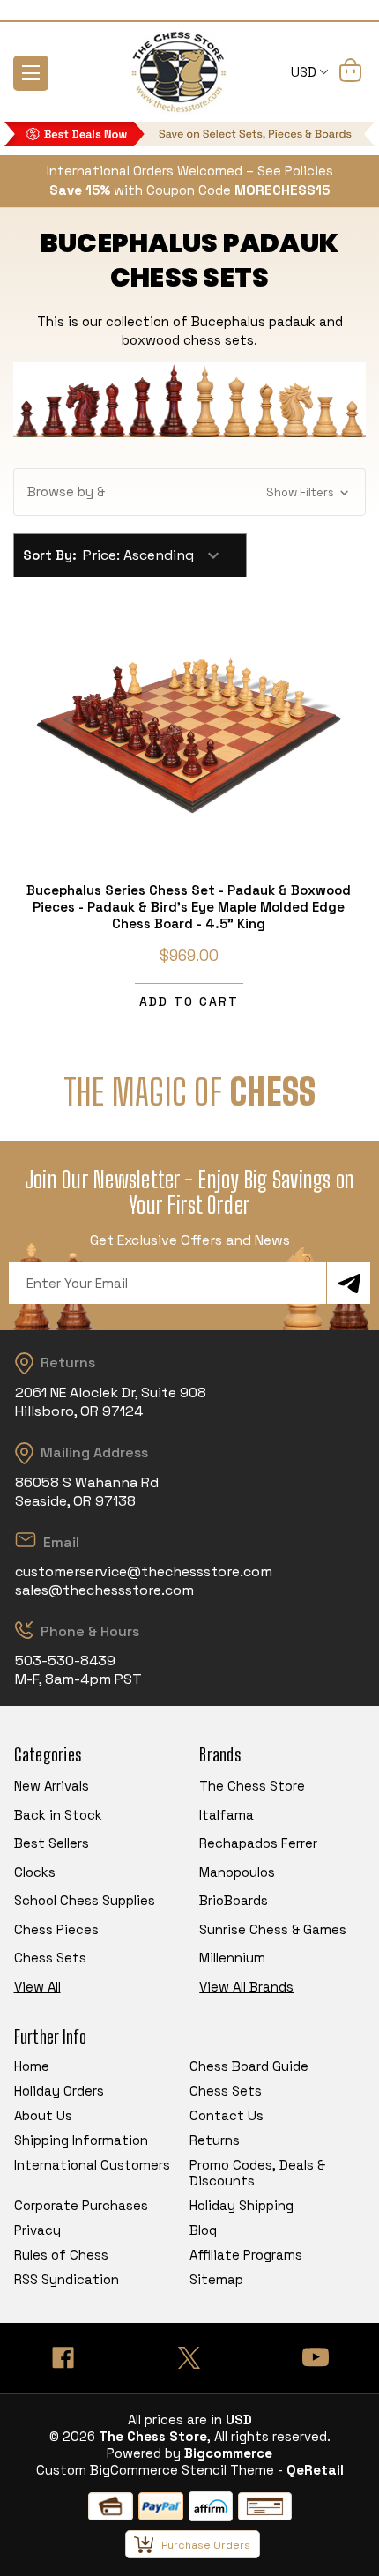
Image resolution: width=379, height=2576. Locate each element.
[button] (189, 492)
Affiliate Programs (246, 2255)
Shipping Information (81, 2140)
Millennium (232, 1958)
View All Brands (246, 1987)
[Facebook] (63, 2358)
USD (305, 72)
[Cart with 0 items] (350, 73)
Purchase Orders (206, 2545)
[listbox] (159, 555)
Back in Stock (58, 1815)
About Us (43, 2115)
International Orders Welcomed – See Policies (190, 171)
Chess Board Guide (249, 2066)
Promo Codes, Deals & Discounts (257, 2173)
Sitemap (216, 2279)
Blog (203, 2230)
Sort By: (50, 555)
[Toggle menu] (31, 73)
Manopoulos (237, 1872)
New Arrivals (52, 1786)
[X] (189, 2358)
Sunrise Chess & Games (273, 1929)
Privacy (37, 2230)
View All (37, 1987)
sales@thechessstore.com (104, 1590)
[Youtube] (316, 2358)
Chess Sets (50, 1958)
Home (32, 2066)
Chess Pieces (56, 1929)
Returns (215, 2140)
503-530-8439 (65, 1660)
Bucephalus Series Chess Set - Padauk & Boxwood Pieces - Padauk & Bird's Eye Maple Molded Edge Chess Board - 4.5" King (189, 907)
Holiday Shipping (242, 2205)
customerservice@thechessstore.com (144, 1571)
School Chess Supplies (85, 1900)
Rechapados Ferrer (258, 1843)
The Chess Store (252, 1786)
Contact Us (227, 2115)
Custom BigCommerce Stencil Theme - (160, 2470)
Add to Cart (189, 1001)
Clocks (35, 1872)
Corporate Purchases (81, 2205)
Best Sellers (52, 1843)
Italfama (227, 1815)
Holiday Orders (59, 2091)
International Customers (92, 2165)
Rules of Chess (61, 2255)
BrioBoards (234, 1900)
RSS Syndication (67, 2279)
